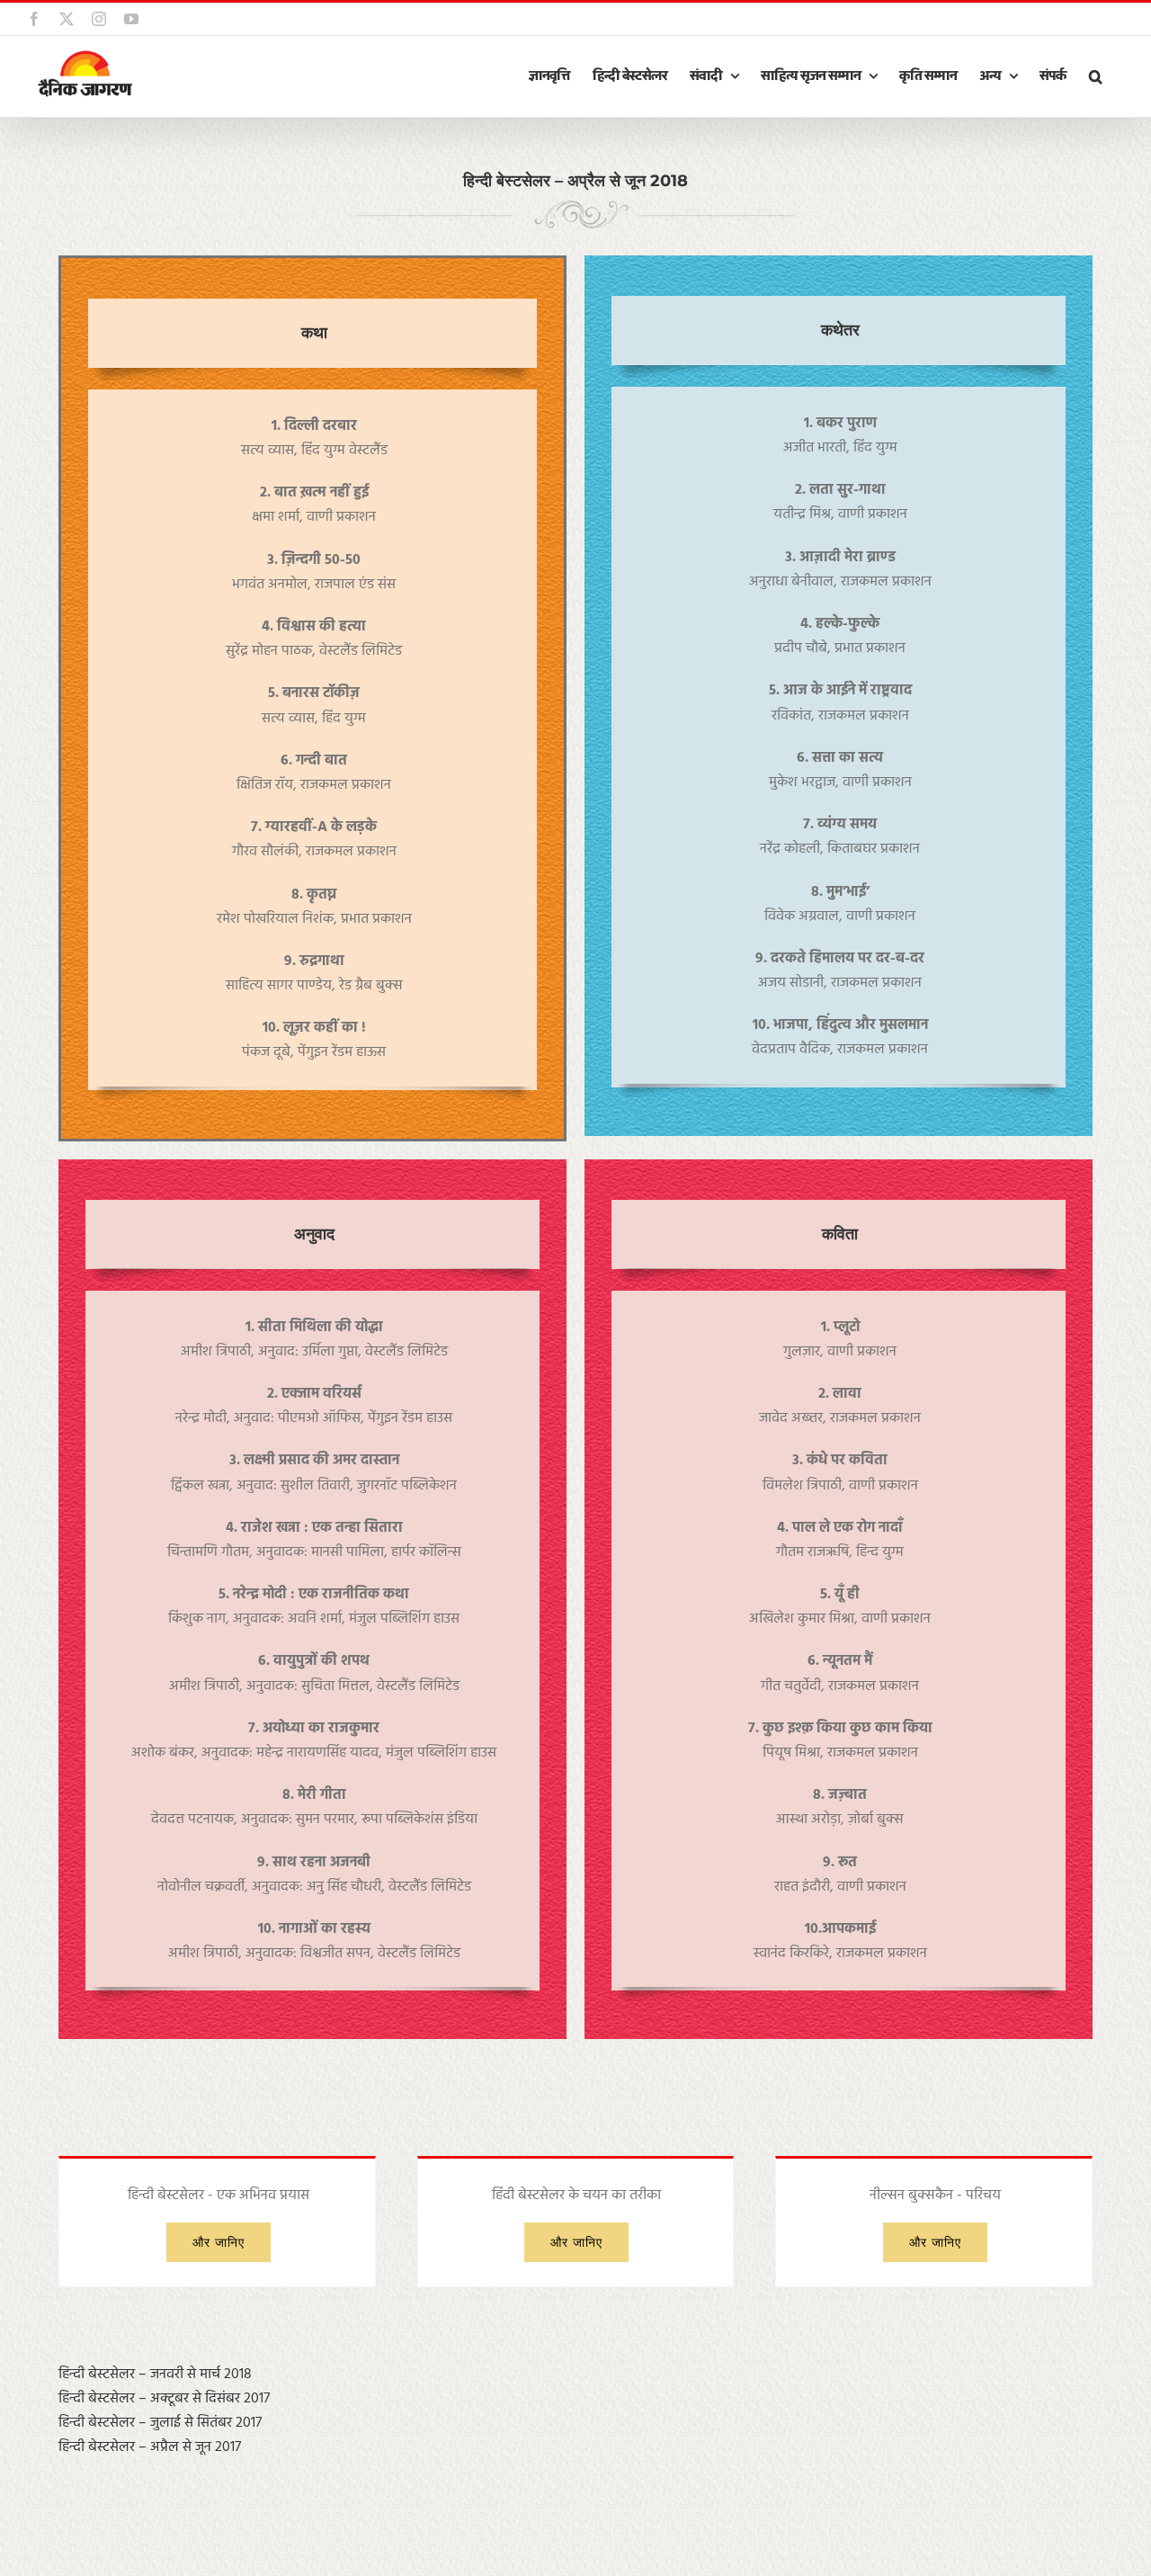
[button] (1095, 76)
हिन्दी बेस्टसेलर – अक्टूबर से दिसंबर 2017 (164, 2399)
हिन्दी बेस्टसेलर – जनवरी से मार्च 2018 (155, 2375)
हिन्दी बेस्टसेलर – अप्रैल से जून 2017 (150, 2447)
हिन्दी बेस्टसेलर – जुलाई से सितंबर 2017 (160, 2423)
